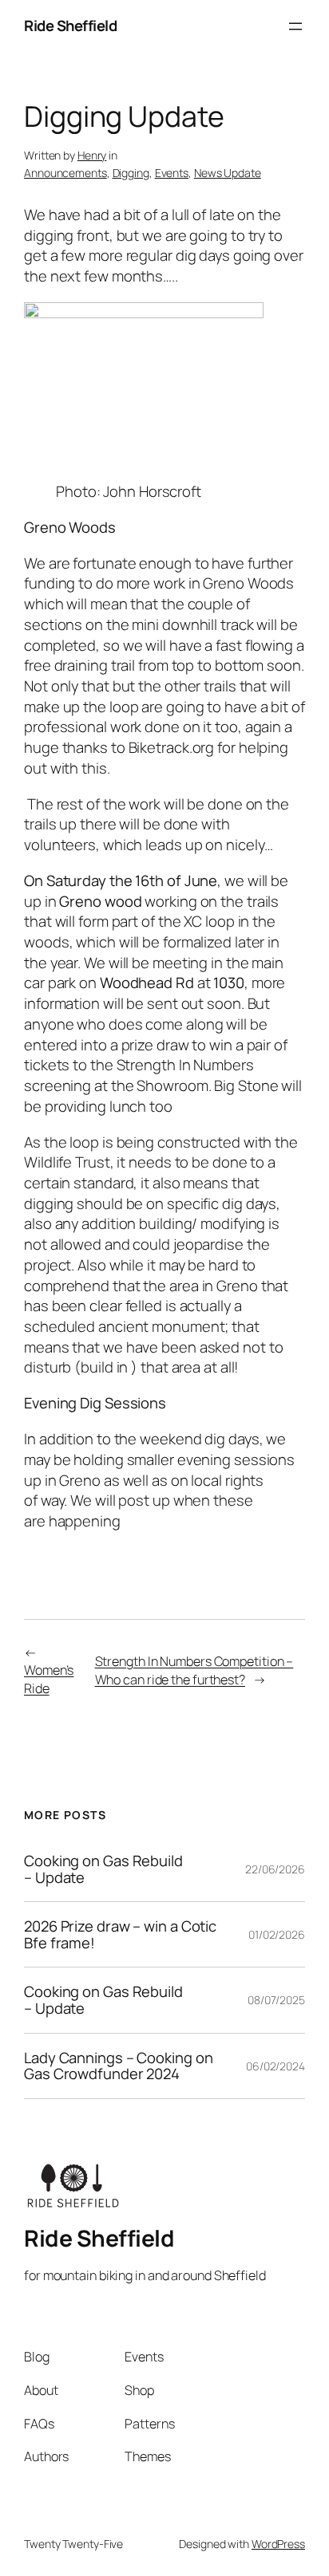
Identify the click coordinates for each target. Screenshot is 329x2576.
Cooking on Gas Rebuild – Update (103, 1869)
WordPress (278, 2544)
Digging (131, 173)
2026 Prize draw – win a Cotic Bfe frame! (120, 1934)
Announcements (65, 173)
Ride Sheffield (70, 26)
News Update (228, 173)
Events (172, 173)
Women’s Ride (49, 1679)
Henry (92, 155)
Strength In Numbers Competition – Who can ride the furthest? (194, 1670)
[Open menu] (295, 26)
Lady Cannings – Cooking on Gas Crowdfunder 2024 (118, 2066)
